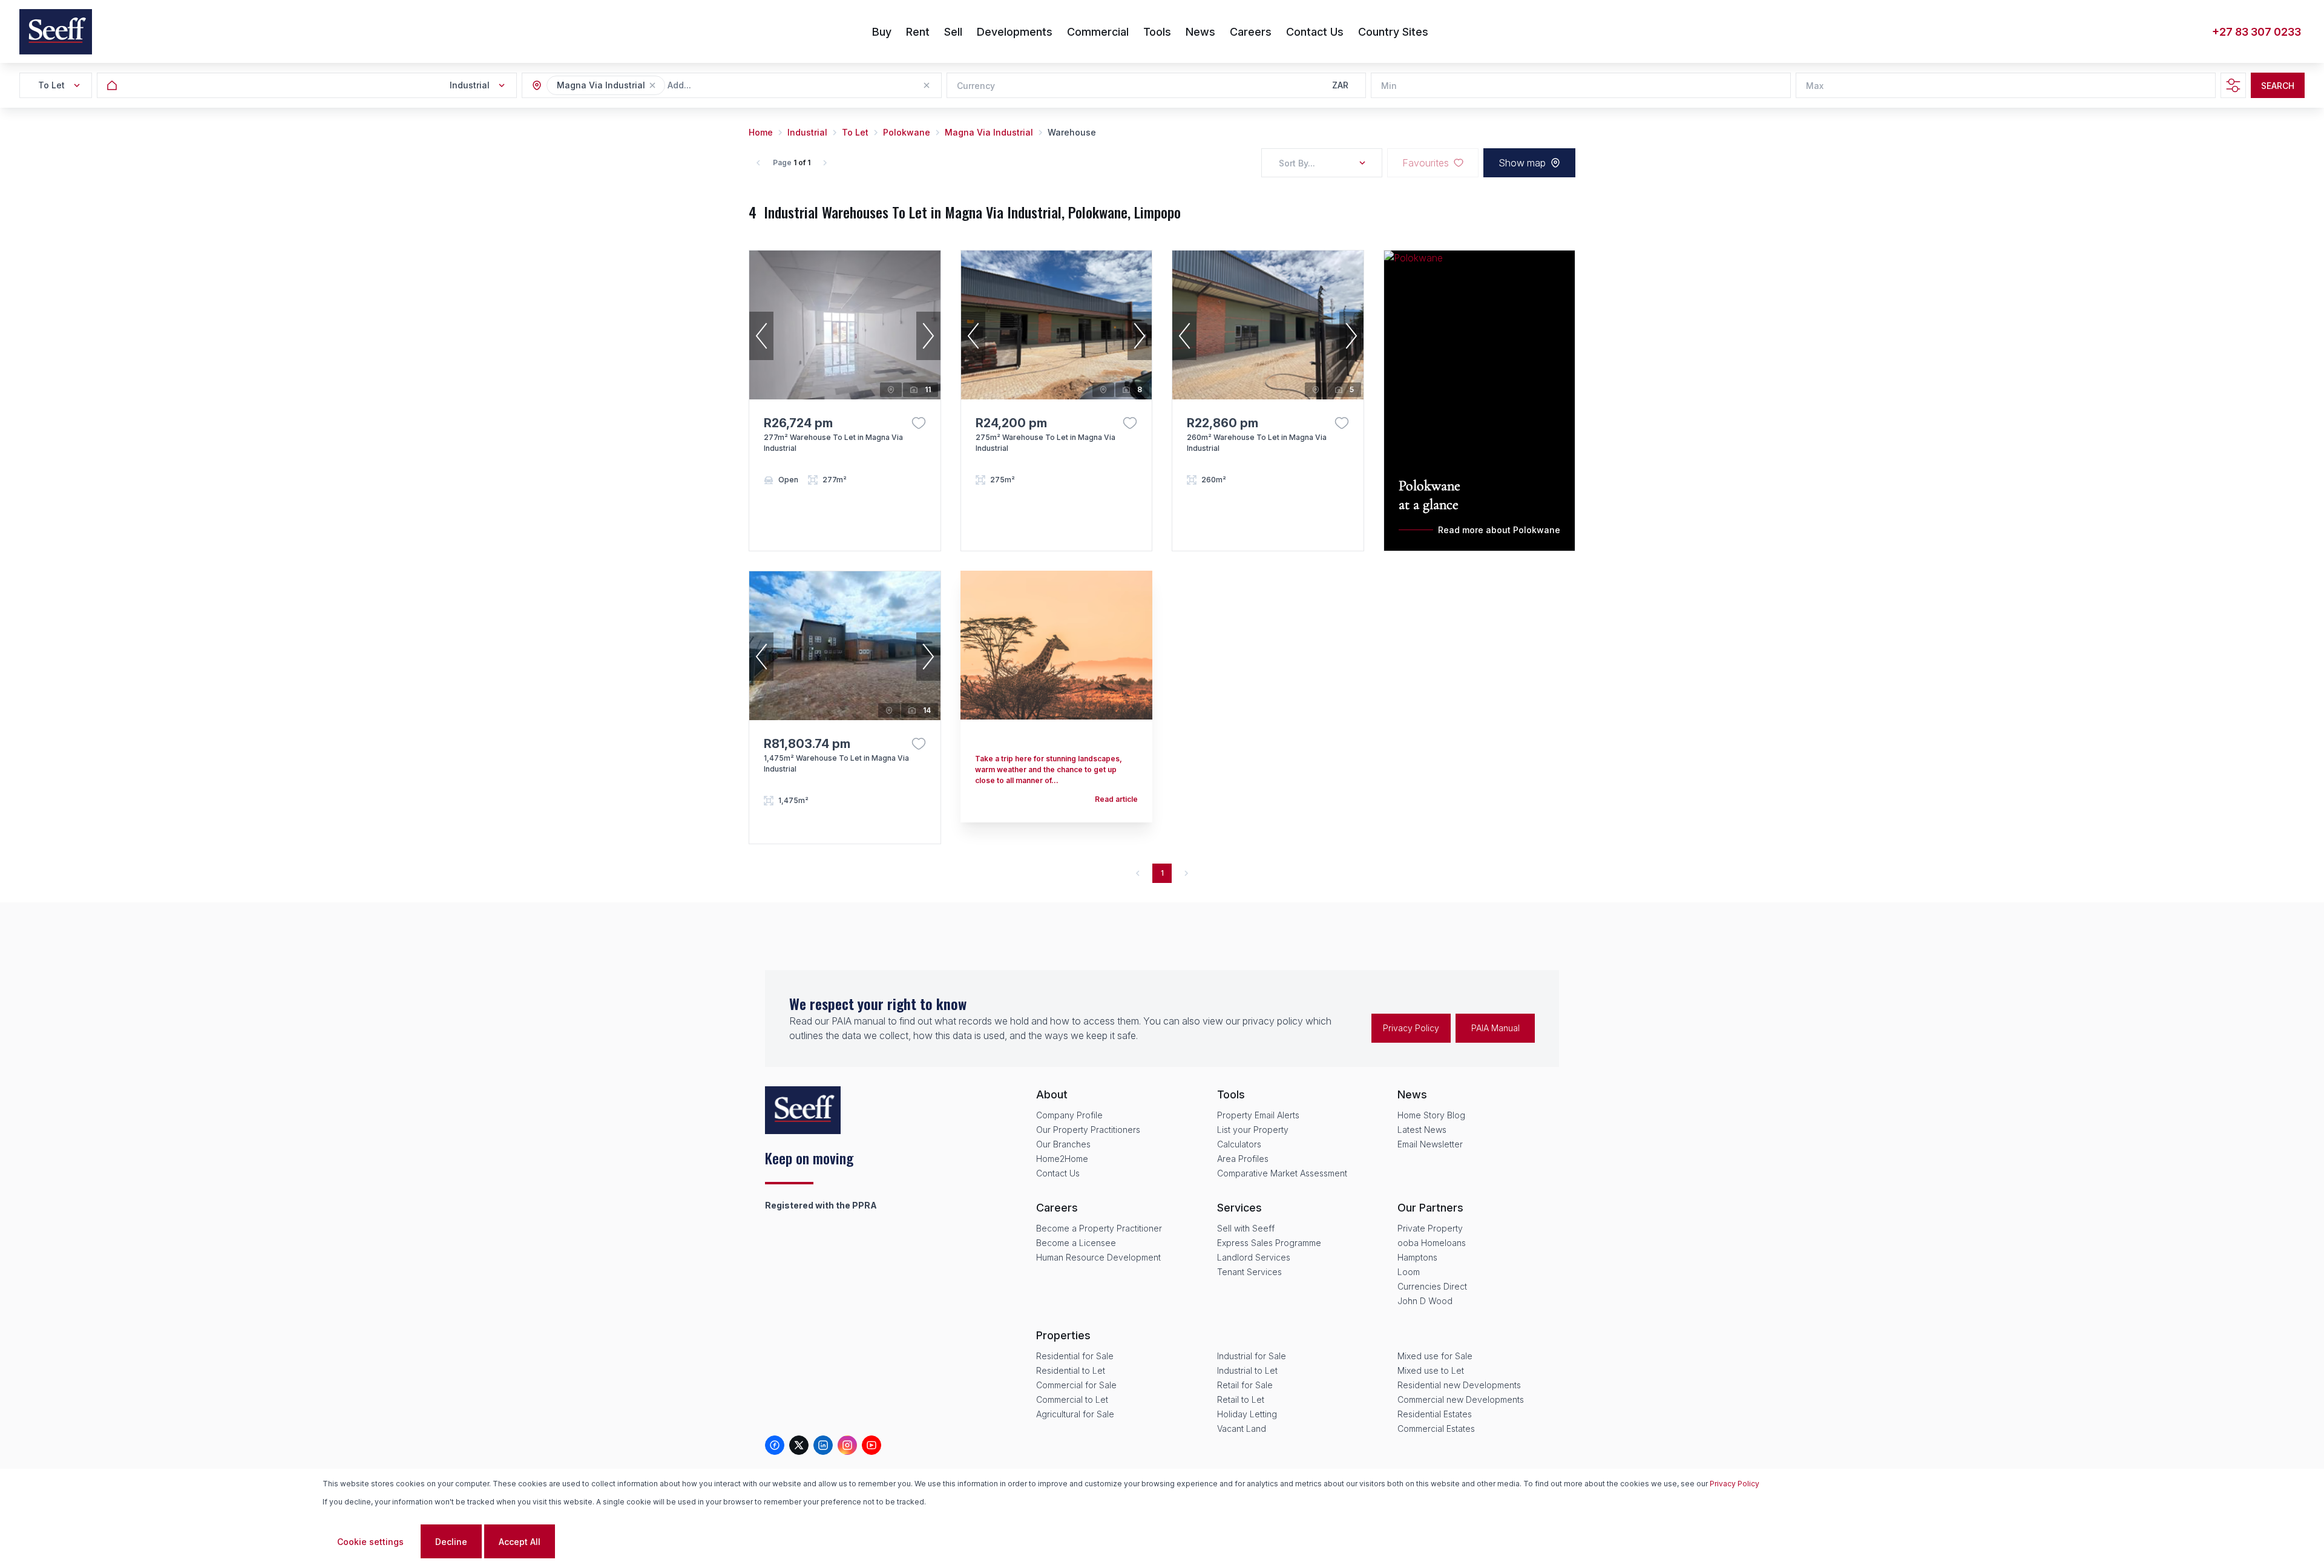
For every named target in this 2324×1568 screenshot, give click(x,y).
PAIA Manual (1495, 1028)
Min (1389, 86)
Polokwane (907, 132)
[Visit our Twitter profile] (799, 1445)
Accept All (520, 1542)
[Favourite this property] (919, 423)
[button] (652, 85)
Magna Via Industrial (989, 132)
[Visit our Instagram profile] (847, 1445)
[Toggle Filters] (2233, 85)
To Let (855, 132)
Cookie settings (370, 1542)
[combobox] (734, 86)
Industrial (807, 132)
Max (1815, 86)
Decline (451, 1542)
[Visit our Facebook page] (775, 1445)
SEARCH (2278, 86)
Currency (976, 86)
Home (761, 132)
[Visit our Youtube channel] (871, 1445)
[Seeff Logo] (56, 32)
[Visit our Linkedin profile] (823, 1445)
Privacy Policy (1411, 1028)
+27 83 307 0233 (2257, 32)
